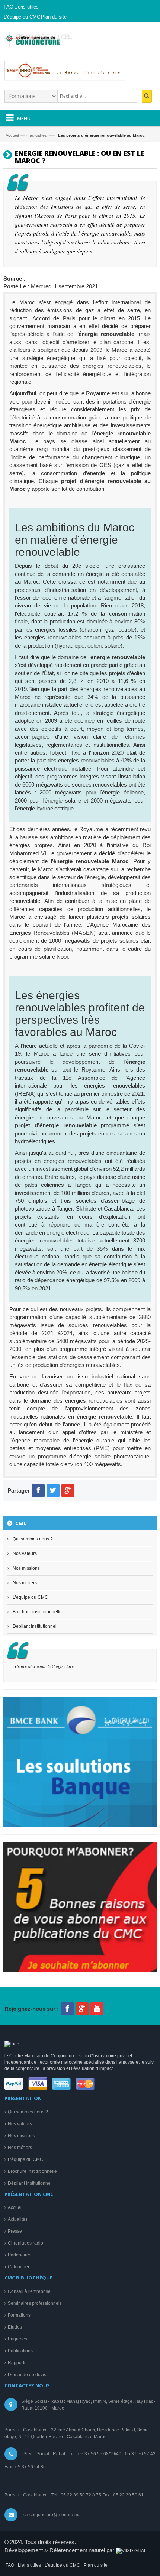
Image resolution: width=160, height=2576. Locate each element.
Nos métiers (25, 1583)
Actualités (18, 2219)
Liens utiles (29, 2565)
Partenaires (20, 2255)
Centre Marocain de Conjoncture (44, 1666)
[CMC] (47, 42)
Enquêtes (17, 2339)
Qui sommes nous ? (33, 1539)
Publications (20, 2351)
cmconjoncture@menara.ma (52, 2515)
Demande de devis (27, 2375)
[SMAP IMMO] (80, 74)
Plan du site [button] (54, 17)
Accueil (12, 135)
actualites (38, 135)
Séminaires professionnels (35, 2303)
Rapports (17, 2363)
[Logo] (12, 2044)
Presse (15, 2231)
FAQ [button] (9, 7)
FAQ (10, 2565)
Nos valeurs (25, 1553)
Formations (19, 2315)
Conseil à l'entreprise (29, 2291)
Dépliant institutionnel (35, 1626)
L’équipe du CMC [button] (22, 17)
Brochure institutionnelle (37, 1612)
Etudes (15, 2327)
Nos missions (26, 1568)
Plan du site (96, 2565)
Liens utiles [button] (26, 7)
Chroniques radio (25, 2243)
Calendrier (19, 2267)
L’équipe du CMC (30, 1597)
